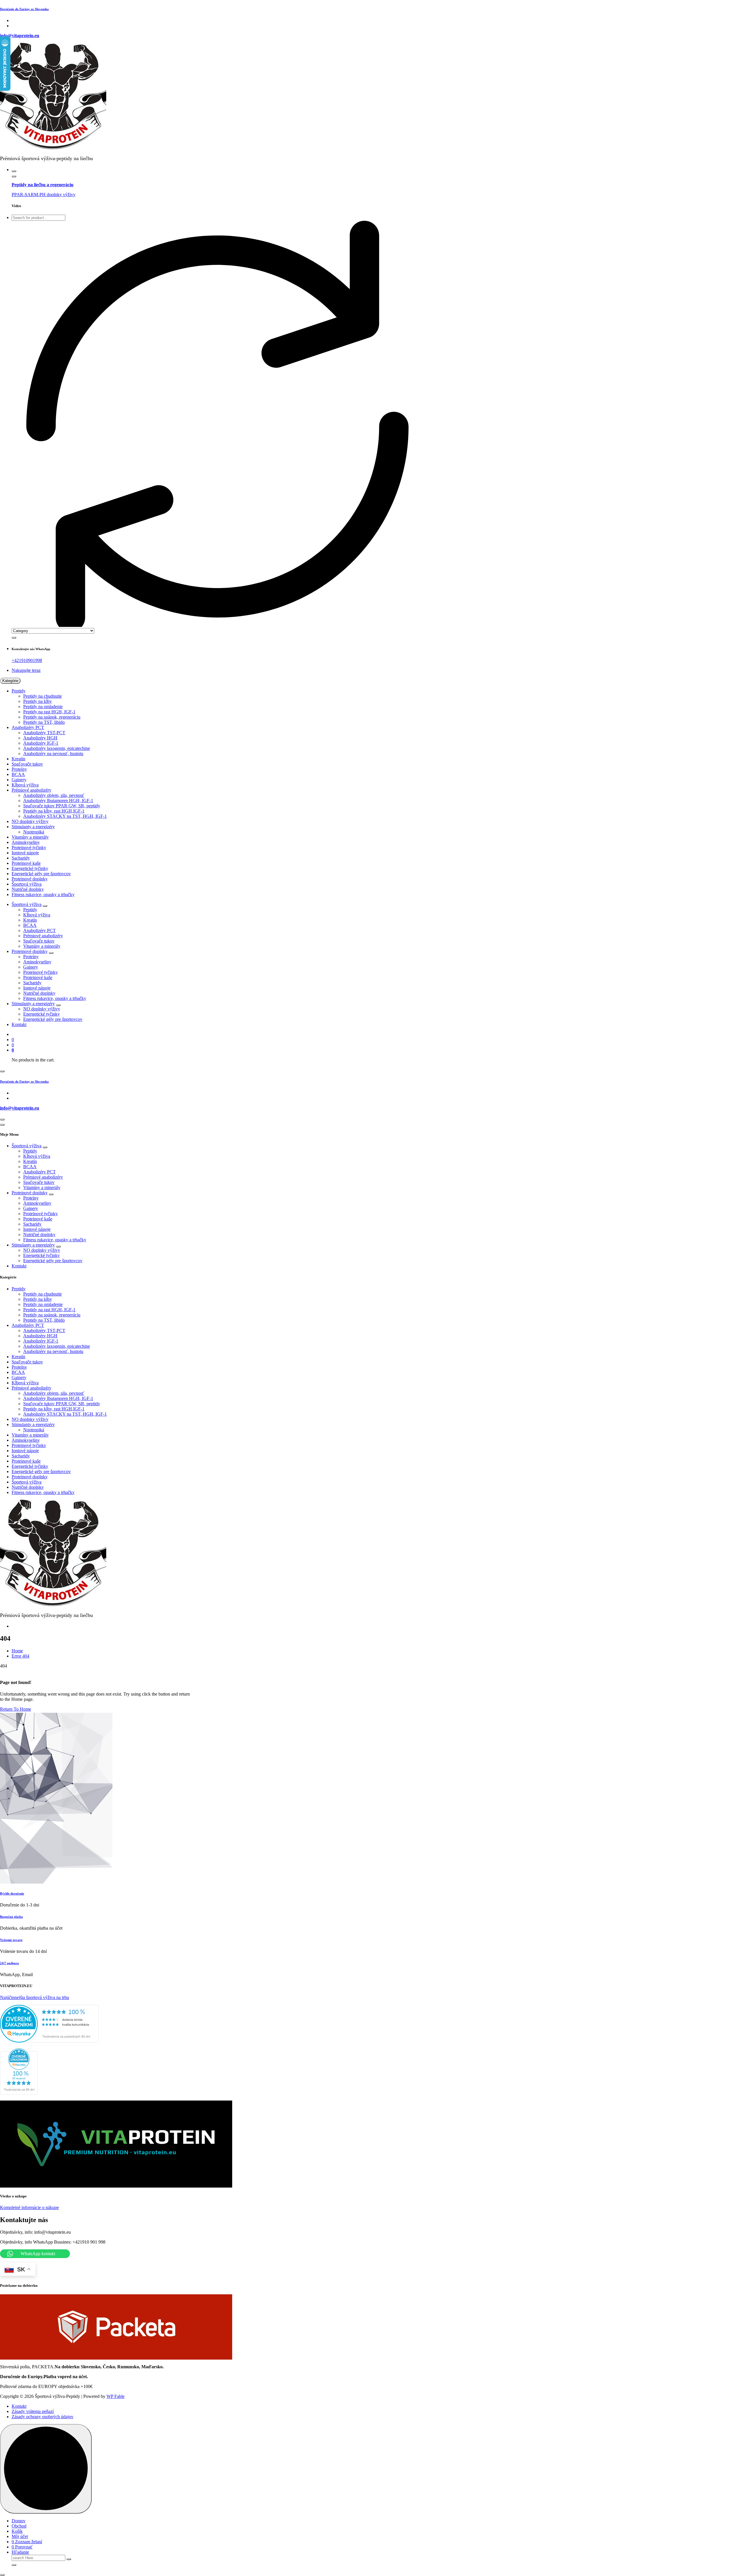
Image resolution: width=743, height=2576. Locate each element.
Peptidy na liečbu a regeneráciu (43, 185)
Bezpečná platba (11, 1917)
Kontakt (19, 1024)
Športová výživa (27, 884)
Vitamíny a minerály (30, 837)
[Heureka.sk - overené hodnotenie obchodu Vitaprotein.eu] (49, 2041)
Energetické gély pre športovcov (41, 874)
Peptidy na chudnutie (43, 696)
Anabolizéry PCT (28, 727)
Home (17, 1651)
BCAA (18, 774)
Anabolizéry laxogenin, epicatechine (57, 748)
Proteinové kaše (26, 863)
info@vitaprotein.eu (20, 36)
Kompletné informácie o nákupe (29, 2207)
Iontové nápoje (25, 853)
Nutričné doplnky (28, 889)
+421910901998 (27, 660)
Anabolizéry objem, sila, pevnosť (54, 795)
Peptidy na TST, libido (44, 722)
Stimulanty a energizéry (33, 827)
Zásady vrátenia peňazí (33, 2411)
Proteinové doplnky (30, 879)
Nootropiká (34, 832)
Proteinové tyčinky (29, 847)
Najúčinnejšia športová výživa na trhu (35, 1997)
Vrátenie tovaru (11, 1940)
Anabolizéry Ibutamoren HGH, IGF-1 (58, 801)
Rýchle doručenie (12, 1893)
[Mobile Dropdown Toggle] (45, 906)
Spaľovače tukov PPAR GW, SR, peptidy (62, 806)
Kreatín (18, 759)
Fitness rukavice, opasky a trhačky (43, 894)
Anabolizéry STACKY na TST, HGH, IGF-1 (65, 816)
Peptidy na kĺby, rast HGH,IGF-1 (54, 811)
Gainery (19, 780)
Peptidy (19, 691)
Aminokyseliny (26, 842)
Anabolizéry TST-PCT (44, 733)
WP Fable (116, 2396)
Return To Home (16, 1709)
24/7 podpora (9, 1963)
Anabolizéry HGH (40, 738)
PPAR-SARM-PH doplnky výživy (44, 195)
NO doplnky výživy (30, 821)
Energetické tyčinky (30, 868)
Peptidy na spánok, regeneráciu (52, 717)
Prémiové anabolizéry (31, 790)
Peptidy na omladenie (43, 707)
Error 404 (20, 1656)
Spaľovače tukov (27, 764)
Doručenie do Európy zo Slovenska (24, 9)
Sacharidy (21, 858)
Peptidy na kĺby (38, 701)
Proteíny (19, 769)
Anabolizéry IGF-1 (41, 743)
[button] (2, 2575)
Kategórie (10, 681)
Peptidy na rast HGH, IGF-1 (49, 712)
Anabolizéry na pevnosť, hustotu (53, 754)
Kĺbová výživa (25, 785)
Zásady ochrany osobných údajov (43, 2417)
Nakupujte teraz (26, 670)
